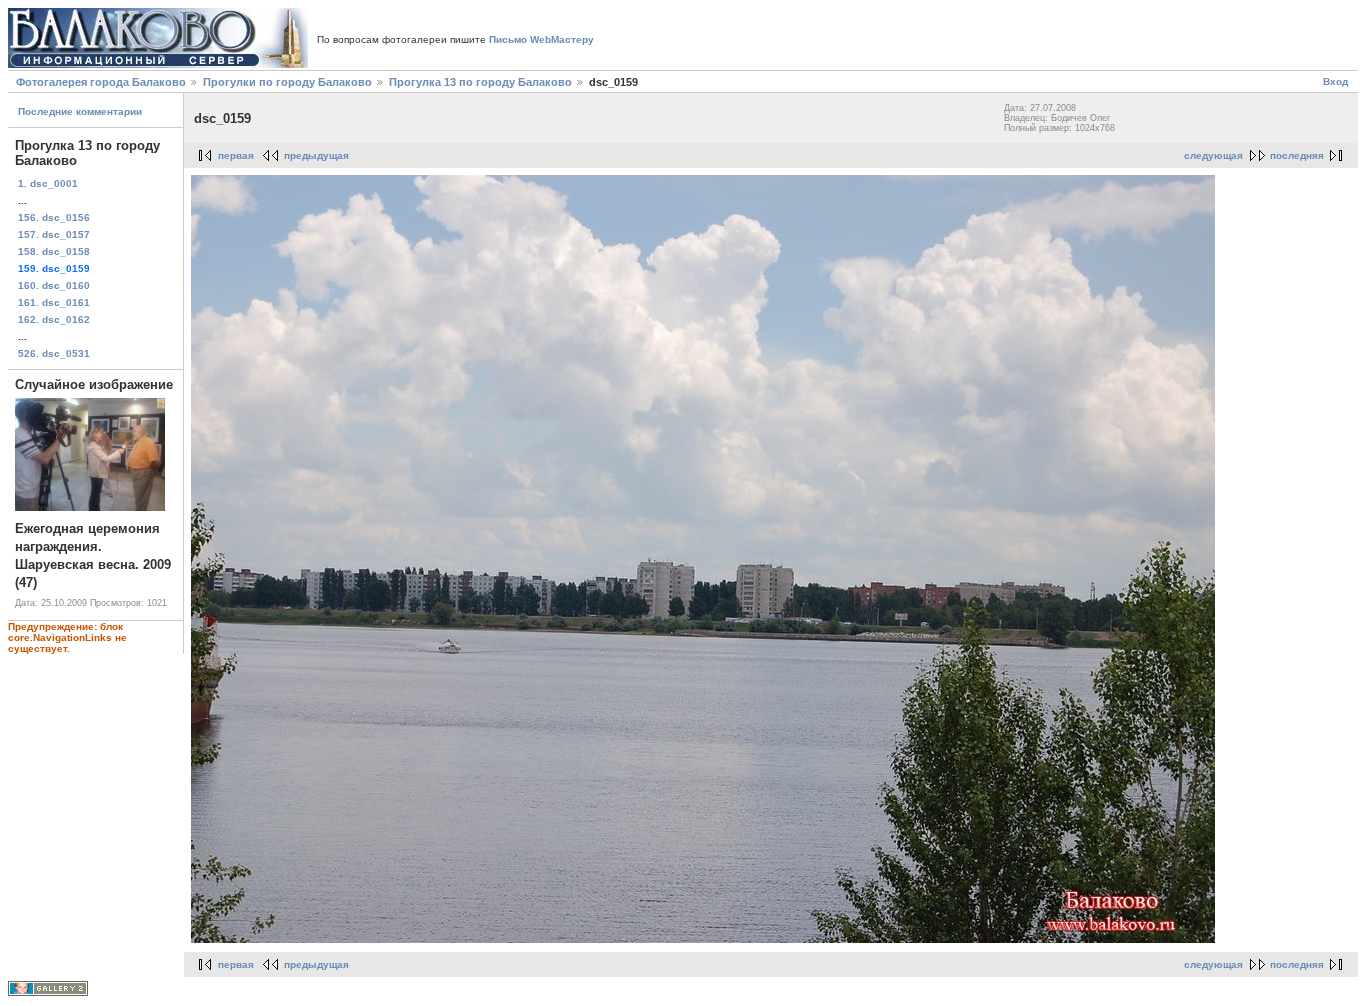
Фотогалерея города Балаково (101, 82)
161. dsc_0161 (54, 302)
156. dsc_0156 (54, 217)
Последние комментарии (80, 111)
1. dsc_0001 (48, 183)
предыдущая (316, 155)
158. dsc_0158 (54, 251)
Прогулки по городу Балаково (287, 82)
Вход (1335, 81)
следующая (1213, 155)
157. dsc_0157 (54, 234)
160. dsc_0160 (54, 285)
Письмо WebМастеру (541, 39)
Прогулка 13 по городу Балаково (480, 82)
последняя (1297, 155)
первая (236, 155)
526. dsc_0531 (54, 353)
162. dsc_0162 (54, 319)
